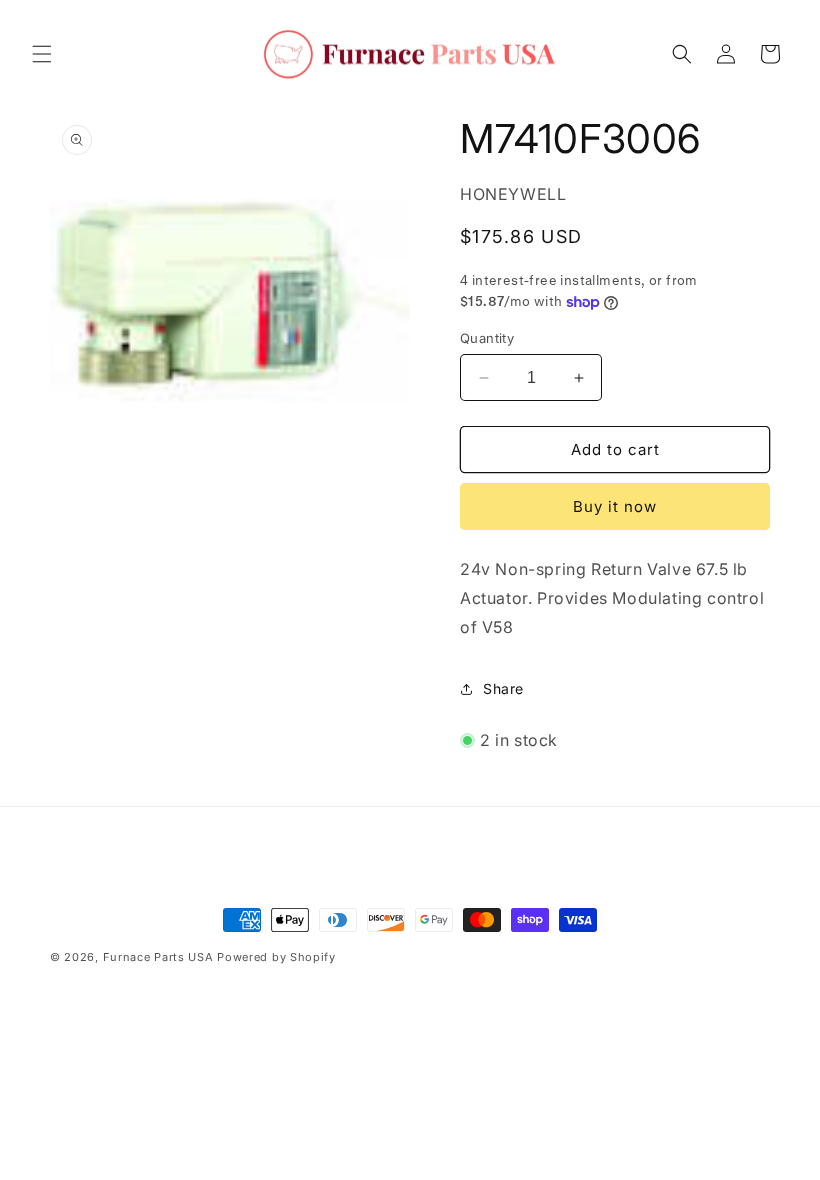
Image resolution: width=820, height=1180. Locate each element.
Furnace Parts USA (158, 957)
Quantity (487, 338)
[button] (42, 54)
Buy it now (615, 506)
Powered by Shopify (276, 957)
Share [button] (503, 688)
